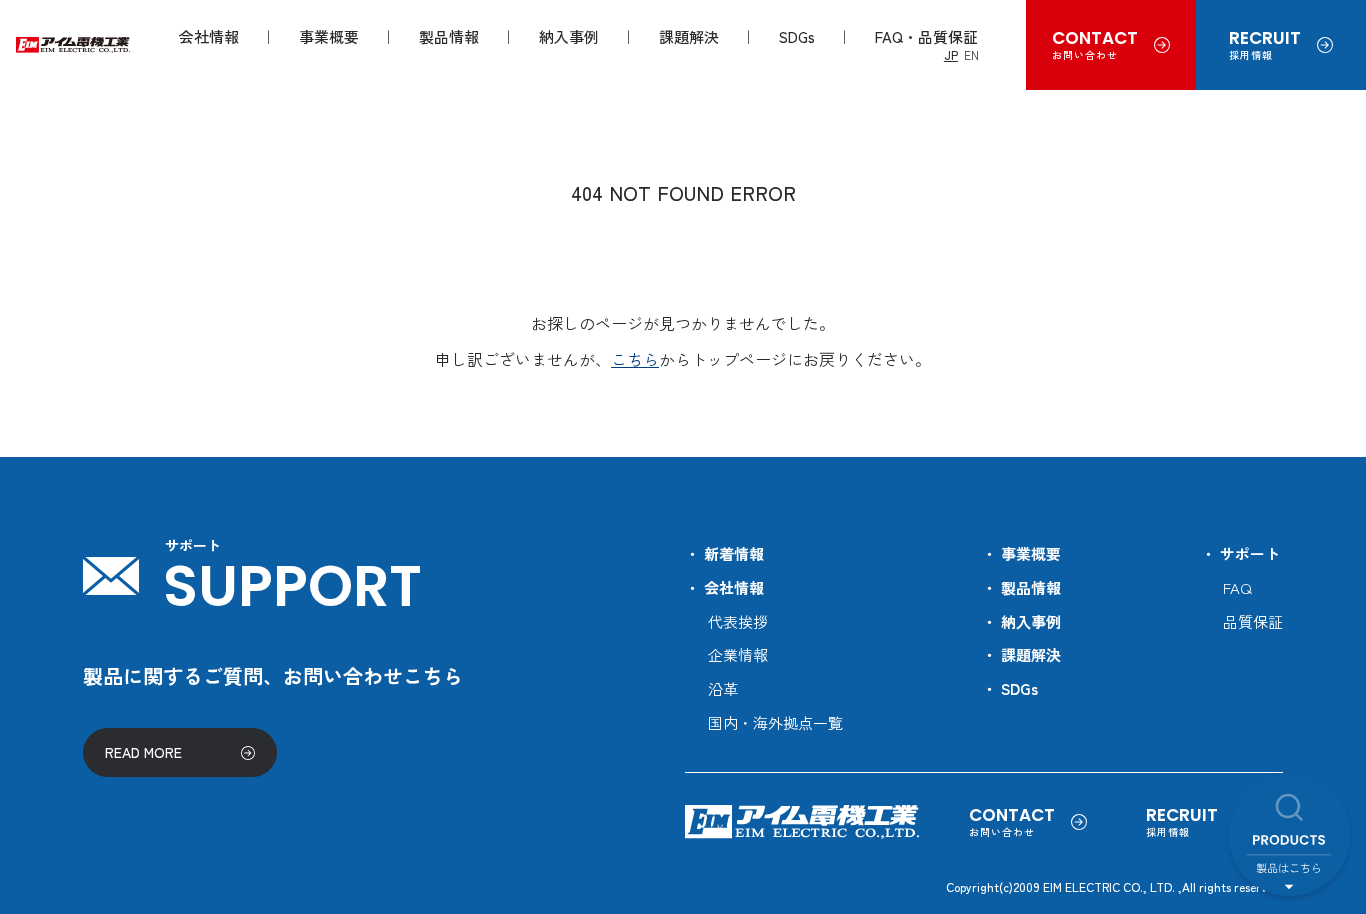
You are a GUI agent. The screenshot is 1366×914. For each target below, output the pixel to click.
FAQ (1237, 587)
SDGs (797, 36)
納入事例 (569, 36)
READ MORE (143, 752)
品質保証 (1253, 621)
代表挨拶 (738, 621)
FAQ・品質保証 (926, 36)
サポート (1250, 553)
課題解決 (689, 36)
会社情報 (209, 36)
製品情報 (449, 36)
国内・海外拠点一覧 (775, 722)
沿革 (723, 688)
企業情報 (738, 654)
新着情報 (734, 553)
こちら (635, 359)
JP (951, 54)
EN (971, 54)
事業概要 (329, 36)
